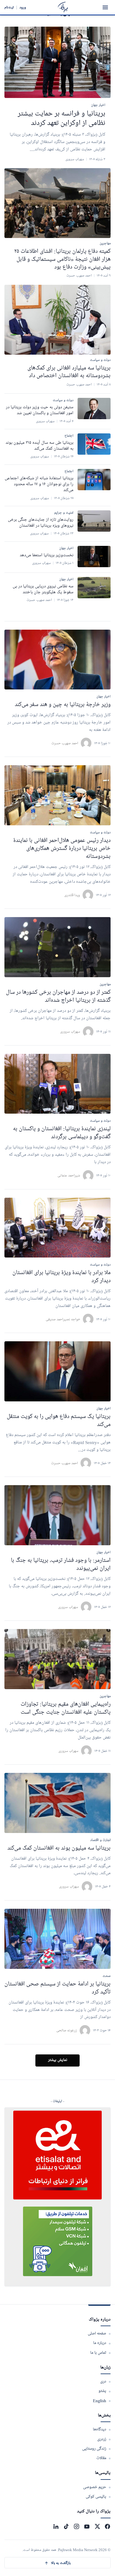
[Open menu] (105, 7)
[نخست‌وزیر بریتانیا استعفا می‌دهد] (94, 557)
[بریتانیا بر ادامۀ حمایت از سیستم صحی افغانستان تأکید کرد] (57, 1939)
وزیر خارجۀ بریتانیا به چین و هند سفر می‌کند (63, 705)
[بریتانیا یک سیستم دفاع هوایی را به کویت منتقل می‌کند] (57, 1371)
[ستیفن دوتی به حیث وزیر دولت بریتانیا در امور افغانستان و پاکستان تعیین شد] (94, 409)
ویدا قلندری (72, 895)
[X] (97, 2526)
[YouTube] (87, 2526)
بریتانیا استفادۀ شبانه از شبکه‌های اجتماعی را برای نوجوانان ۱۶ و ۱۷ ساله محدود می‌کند (39, 484)
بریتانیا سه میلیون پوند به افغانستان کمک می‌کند (59, 1848)
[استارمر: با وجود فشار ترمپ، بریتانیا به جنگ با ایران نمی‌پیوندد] (57, 1515)
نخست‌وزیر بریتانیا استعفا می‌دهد (47, 555)
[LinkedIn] (56, 2526)
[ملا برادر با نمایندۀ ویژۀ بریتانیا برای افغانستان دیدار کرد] (57, 1228)
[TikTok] (66, 2526)
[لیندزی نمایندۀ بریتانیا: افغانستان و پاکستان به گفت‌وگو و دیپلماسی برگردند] (57, 1084)
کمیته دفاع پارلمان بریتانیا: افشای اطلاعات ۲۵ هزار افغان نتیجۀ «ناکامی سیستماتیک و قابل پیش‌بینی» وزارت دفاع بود (62, 259)
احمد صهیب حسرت (65, 743)
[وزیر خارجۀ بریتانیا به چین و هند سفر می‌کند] (57, 660)
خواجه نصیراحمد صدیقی (63, 1319)
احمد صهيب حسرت (64, 1463)
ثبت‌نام (9, 7)
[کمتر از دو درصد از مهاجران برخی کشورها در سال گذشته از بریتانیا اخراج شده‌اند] (57, 947)
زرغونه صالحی (67, 2030)
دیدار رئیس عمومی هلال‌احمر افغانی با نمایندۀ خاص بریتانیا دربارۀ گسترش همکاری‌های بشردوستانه (62, 848)
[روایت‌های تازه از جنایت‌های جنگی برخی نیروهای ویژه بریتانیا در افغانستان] (94, 521)
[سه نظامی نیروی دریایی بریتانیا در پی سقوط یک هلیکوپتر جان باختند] (94, 588)
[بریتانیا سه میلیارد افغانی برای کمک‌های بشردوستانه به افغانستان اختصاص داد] (57, 320)
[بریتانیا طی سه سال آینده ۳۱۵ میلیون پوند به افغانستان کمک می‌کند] (94, 444)
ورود (23, 7)
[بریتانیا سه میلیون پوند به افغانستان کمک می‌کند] (57, 1803)
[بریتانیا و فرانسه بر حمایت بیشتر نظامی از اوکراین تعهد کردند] (57, 62)
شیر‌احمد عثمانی (69, 1175)
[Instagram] (77, 2526)
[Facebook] (107, 2526)
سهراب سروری (70, 1031)
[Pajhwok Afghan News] (63, 7)
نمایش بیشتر (58, 2060)
